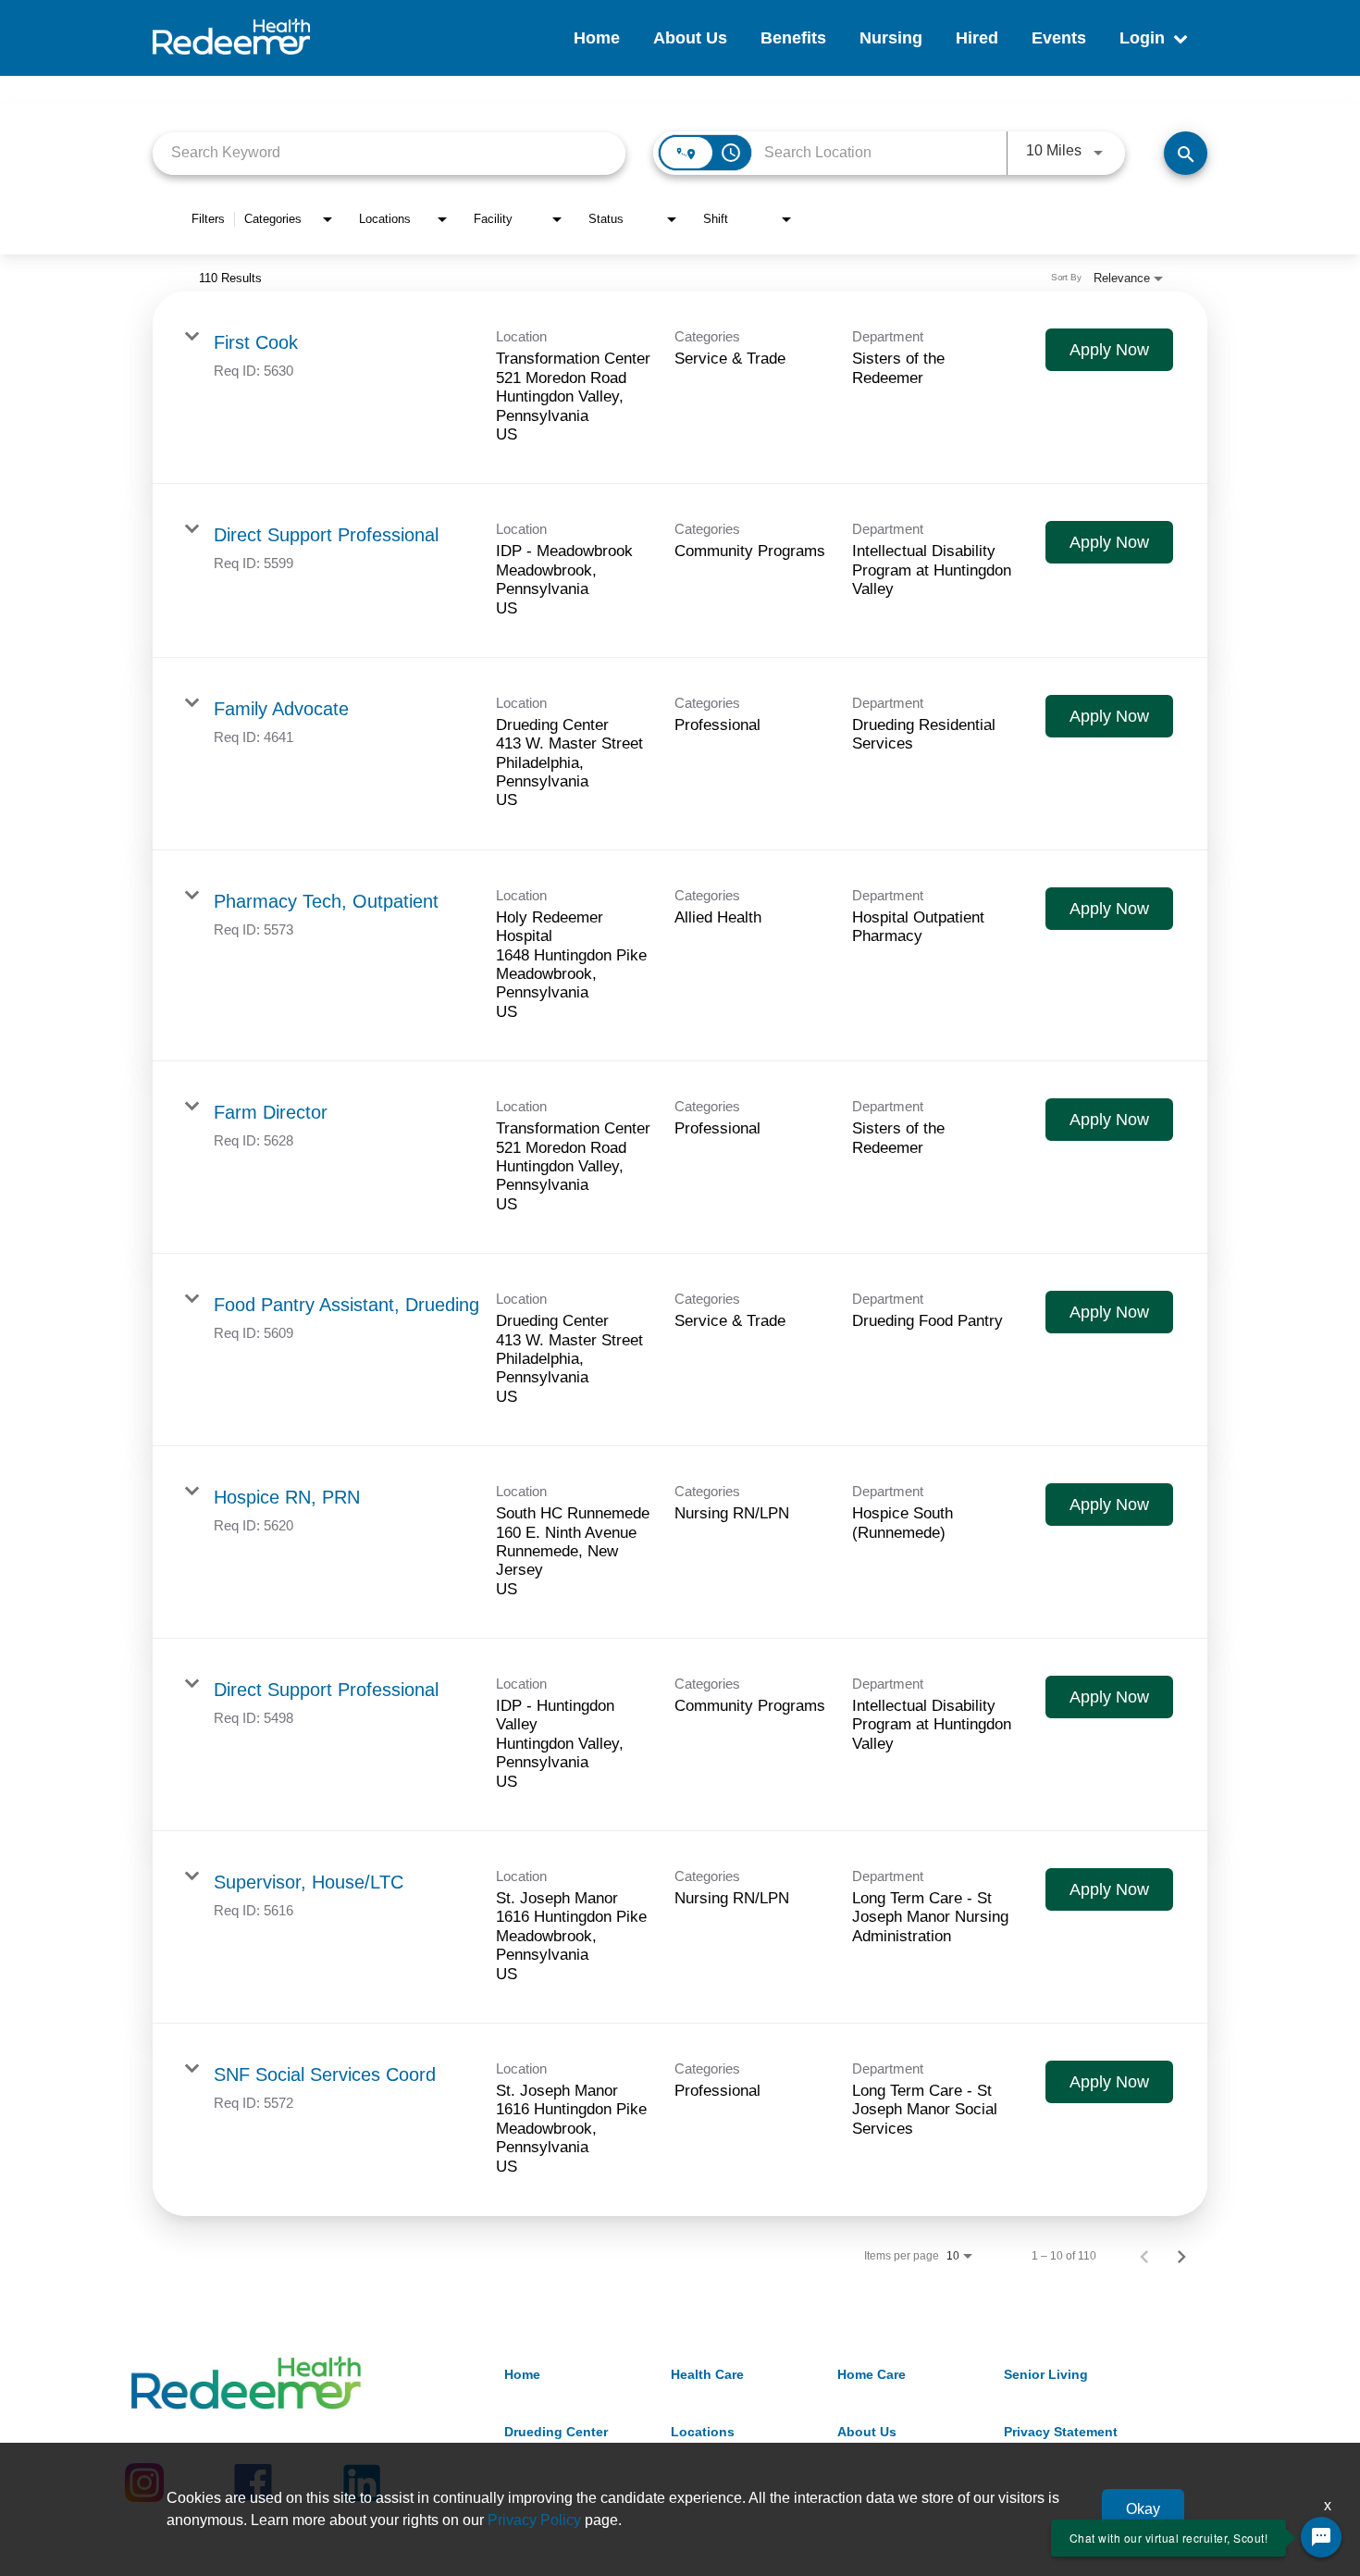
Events (1059, 38)
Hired (977, 38)
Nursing (891, 38)
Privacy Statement (1061, 2432)
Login (1142, 38)
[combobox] (389, 153)
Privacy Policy (534, 2520)
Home (597, 38)
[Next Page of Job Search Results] (1181, 2256)
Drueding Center (556, 2432)
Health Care (707, 2374)
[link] (680, 388)
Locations (703, 2432)
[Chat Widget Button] (1321, 2537)
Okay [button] (1143, 2509)
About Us (690, 38)
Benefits (793, 38)
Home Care (872, 2374)
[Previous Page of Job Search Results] (1144, 2256)
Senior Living (1046, 2374)
